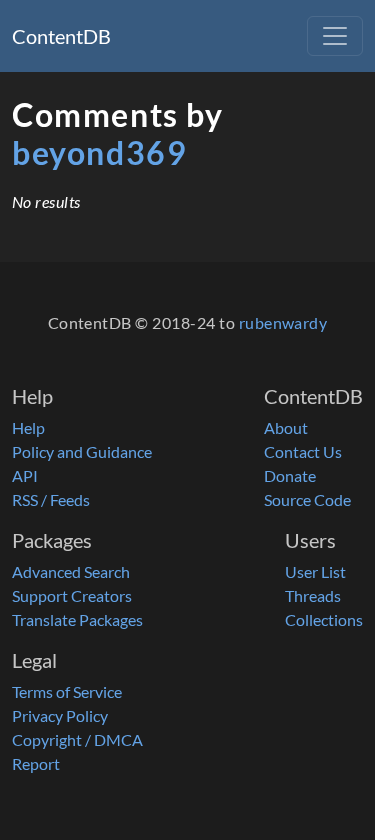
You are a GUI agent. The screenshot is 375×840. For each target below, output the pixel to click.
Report (36, 763)
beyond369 (99, 152)
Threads (313, 595)
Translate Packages (77, 619)
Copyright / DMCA (77, 739)
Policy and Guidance (82, 451)
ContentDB (61, 36)
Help (28, 427)
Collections (324, 619)
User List (315, 571)
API (25, 475)
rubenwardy (283, 322)
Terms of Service (67, 691)
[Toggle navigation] (335, 36)
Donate (290, 475)
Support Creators (72, 595)
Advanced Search (71, 571)
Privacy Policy (60, 715)
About (286, 427)
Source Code (307, 499)
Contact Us (303, 451)
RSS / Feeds (51, 499)
